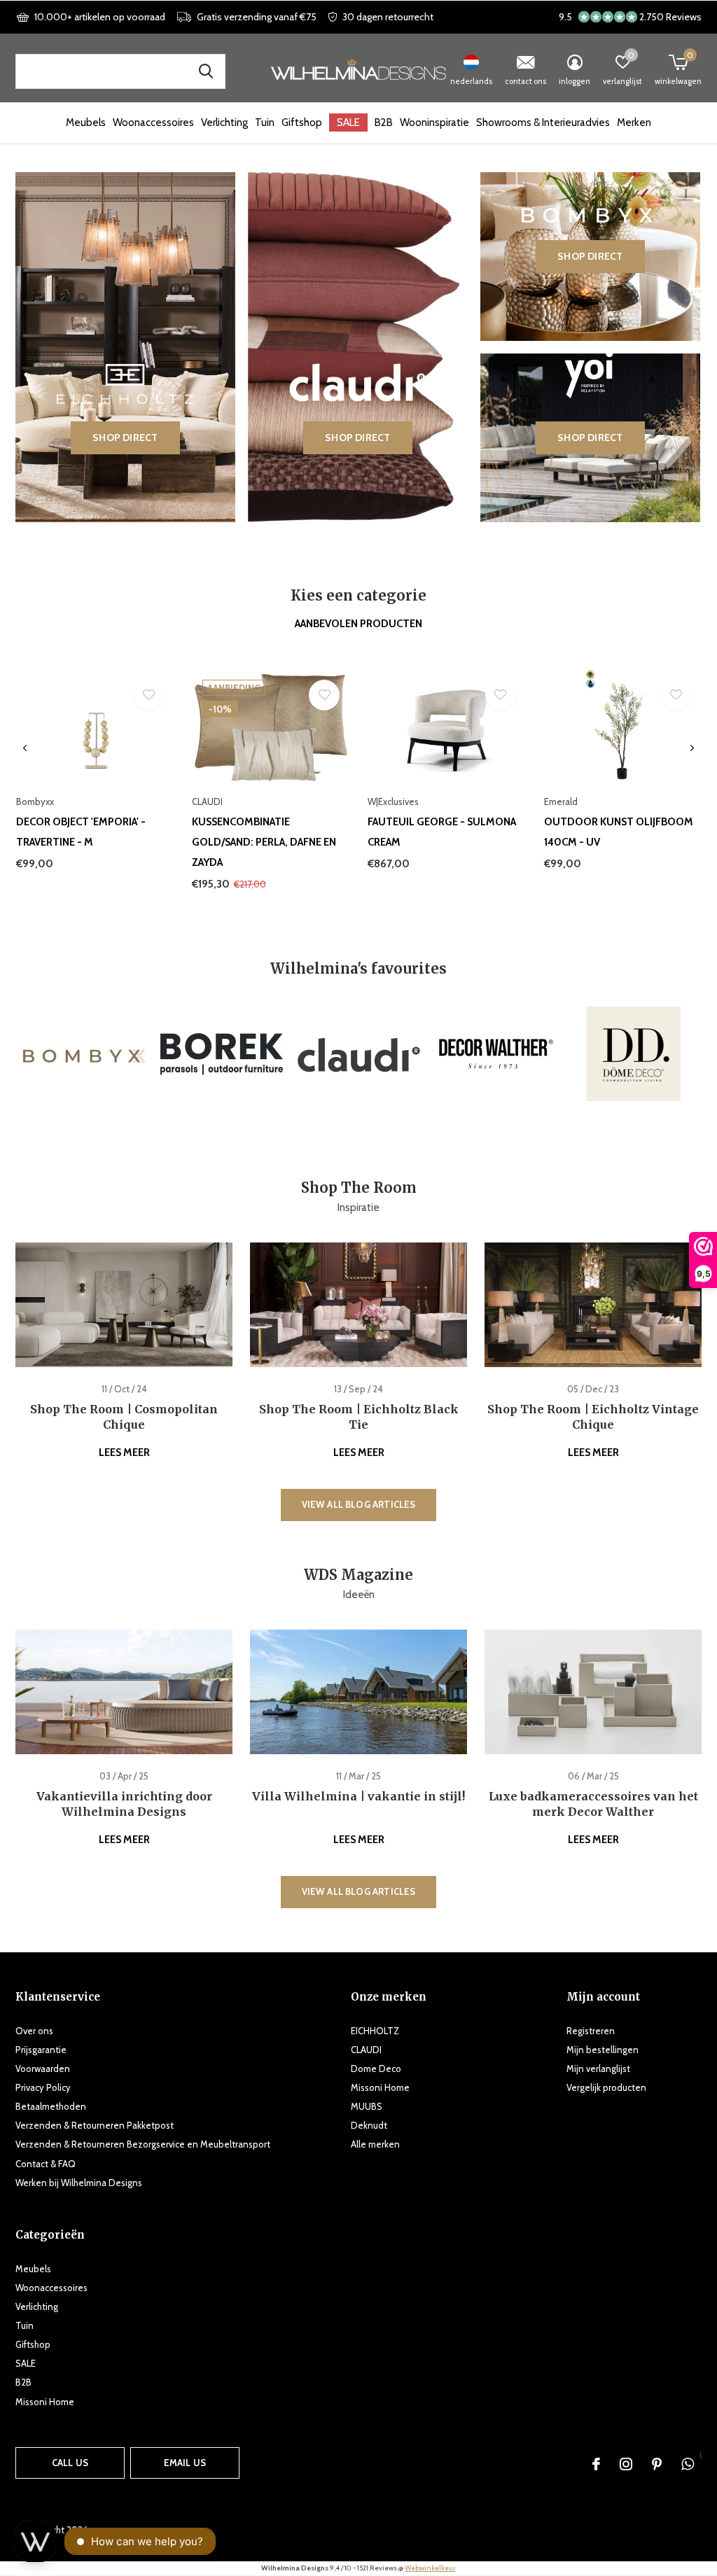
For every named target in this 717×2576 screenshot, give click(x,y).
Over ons (34, 2031)
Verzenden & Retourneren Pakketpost (95, 2125)
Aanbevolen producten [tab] (358, 624)
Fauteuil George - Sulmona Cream (442, 832)
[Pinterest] (657, 2464)
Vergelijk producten (606, 2087)
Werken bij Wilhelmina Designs (79, 2183)
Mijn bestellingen (603, 2050)
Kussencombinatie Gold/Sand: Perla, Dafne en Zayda (264, 842)
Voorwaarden (43, 2068)
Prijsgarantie (41, 2050)
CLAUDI (366, 2050)
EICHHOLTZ (375, 2031)
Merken (634, 122)
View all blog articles (359, 1504)
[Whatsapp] (688, 2464)
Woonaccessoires (153, 122)
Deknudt (369, 2125)
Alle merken (375, 2144)
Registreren (591, 2031)
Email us (185, 2463)
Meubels (86, 122)
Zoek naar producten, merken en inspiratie (206, 71)
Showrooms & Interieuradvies (543, 122)
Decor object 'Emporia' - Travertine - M (81, 832)
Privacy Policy (43, 2087)
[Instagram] (626, 2464)
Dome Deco (376, 2068)
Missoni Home (380, 2087)
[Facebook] (596, 2464)
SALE (348, 122)
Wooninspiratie (434, 122)
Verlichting (224, 122)
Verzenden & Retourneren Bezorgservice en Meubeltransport (143, 2144)
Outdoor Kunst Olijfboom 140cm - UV (619, 832)
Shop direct (125, 437)
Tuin (265, 122)
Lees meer (124, 1452)
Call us (70, 2463)
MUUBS (367, 2106)
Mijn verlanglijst (598, 2068)
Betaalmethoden (51, 2106)
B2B (384, 122)
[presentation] (25, 748)
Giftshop (302, 122)
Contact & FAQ (46, 2164)
